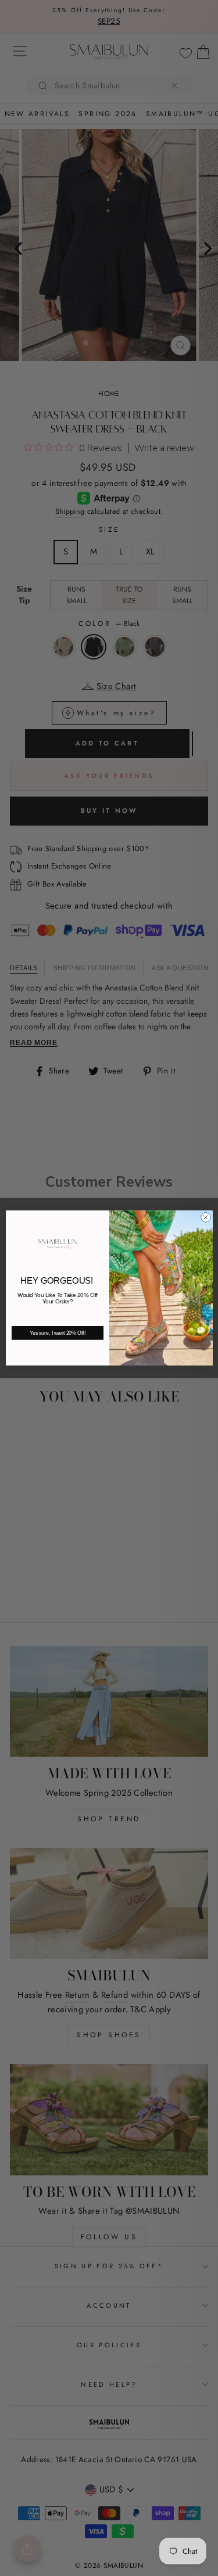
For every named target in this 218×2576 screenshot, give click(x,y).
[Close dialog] (206, 1218)
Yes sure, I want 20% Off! (58, 1333)
